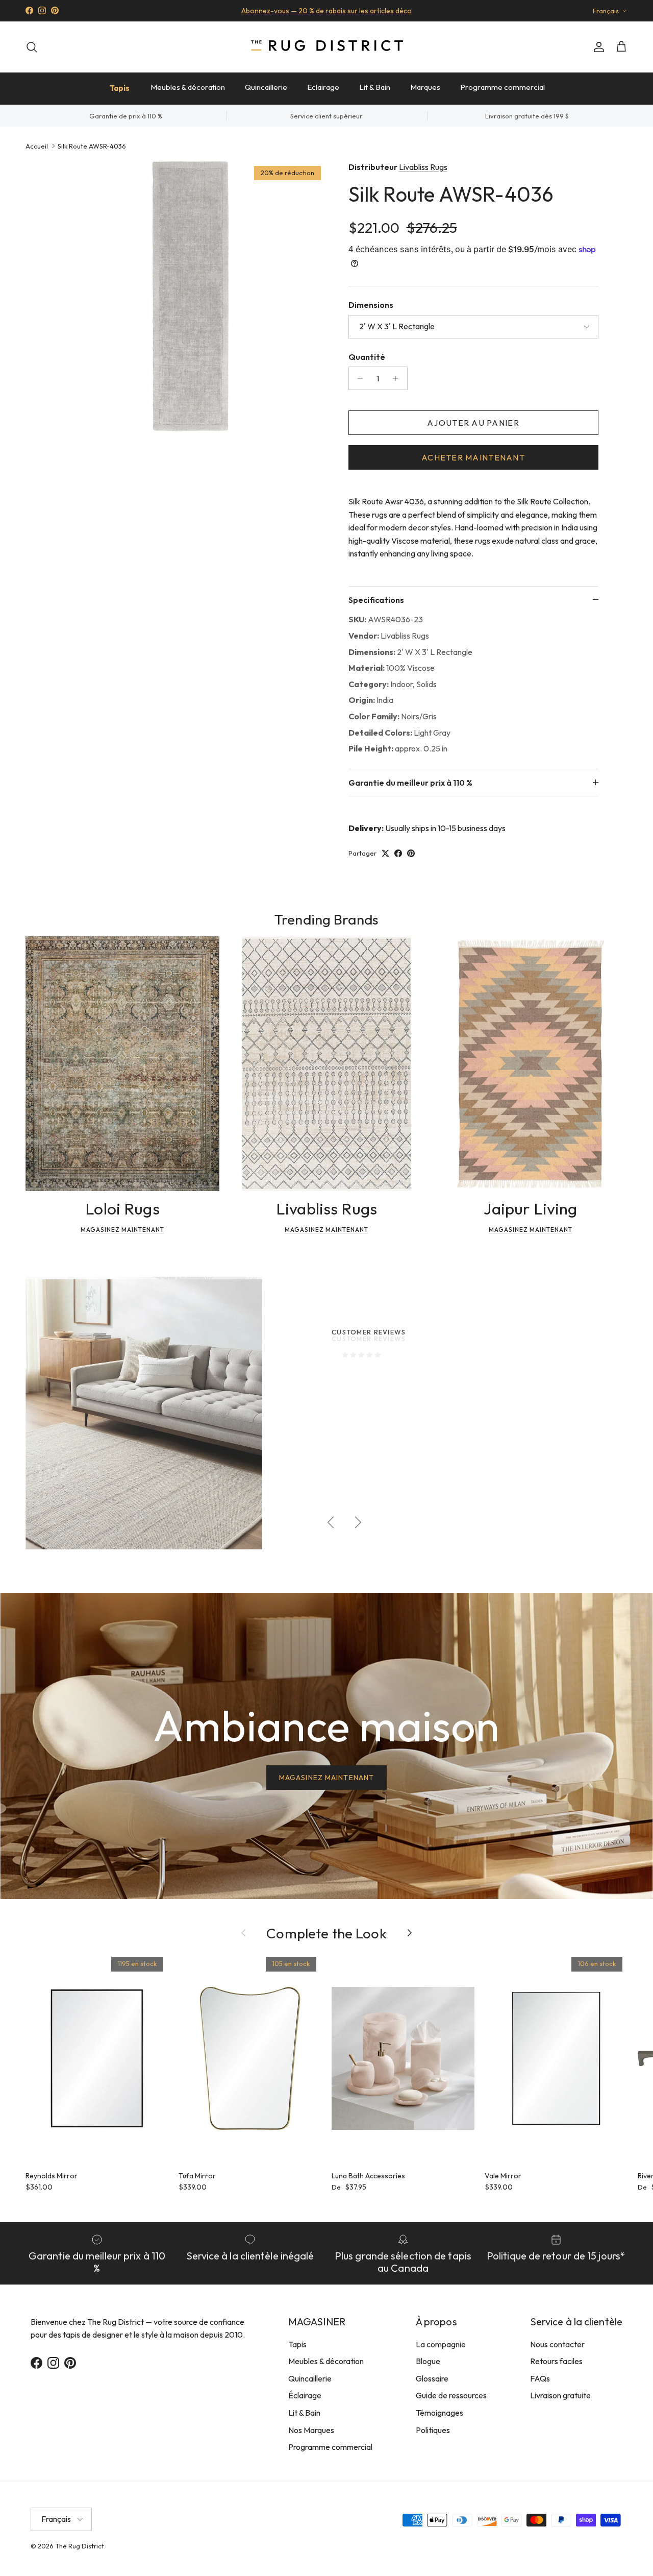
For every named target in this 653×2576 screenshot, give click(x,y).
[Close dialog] (518, 1163)
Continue (224, 1382)
